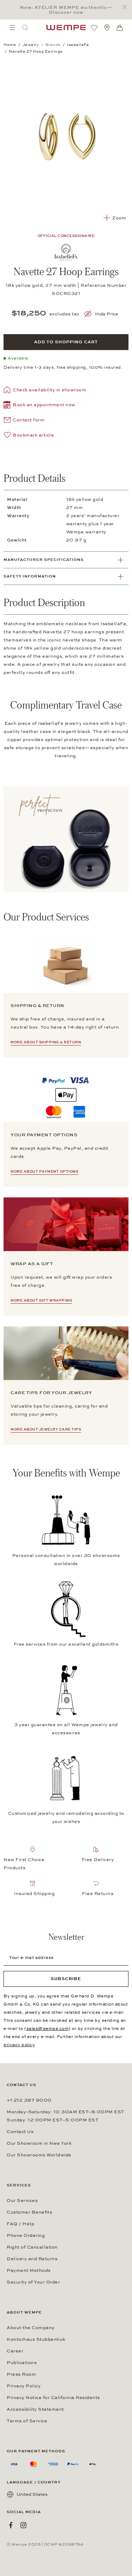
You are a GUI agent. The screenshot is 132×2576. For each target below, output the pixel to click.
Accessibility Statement (35, 2409)
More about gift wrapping (41, 1301)
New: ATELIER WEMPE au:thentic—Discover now (66, 10)
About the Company (31, 2328)
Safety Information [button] (30, 576)
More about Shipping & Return (46, 1042)
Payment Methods (29, 2270)
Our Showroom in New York (39, 2143)
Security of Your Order (33, 2282)
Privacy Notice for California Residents (53, 2398)
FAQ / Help (20, 2224)
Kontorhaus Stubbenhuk (36, 2339)
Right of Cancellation (32, 2247)
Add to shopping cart (66, 342)
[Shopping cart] (120, 28)
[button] (39, 406)
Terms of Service (27, 2421)
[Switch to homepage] (66, 28)
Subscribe (66, 1979)
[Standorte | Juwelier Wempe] (107, 28)
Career (15, 2351)
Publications (22, 2363)
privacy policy (19, 2045)
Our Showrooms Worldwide (39, 2155)
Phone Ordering (26, 2236)
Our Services (22, 2201)
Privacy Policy (24, 2386)
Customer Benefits (29, 2212)
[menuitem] (12, 28)
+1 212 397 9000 (29, 2100)
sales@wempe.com (48, 2029)
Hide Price (107, 314)
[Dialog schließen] (127, 7)
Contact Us (20, 2132)
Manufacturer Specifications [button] (44, 560)
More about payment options (44, 1172)
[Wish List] (94, 28)
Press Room (21, 2374)
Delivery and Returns (32, 2259)
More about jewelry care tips (46, 1429)
